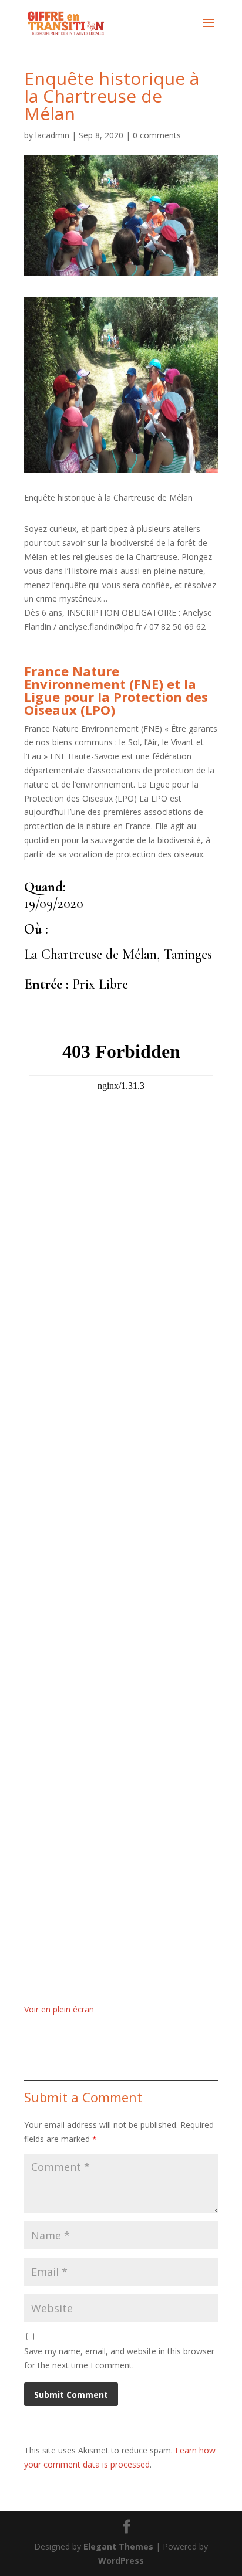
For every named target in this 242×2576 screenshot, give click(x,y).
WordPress (121, 2560)
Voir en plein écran (59, 2009)
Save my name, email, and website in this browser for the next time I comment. (119, 2358)
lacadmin (52, 135)
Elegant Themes (118, 2546)
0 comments (157, 135)
